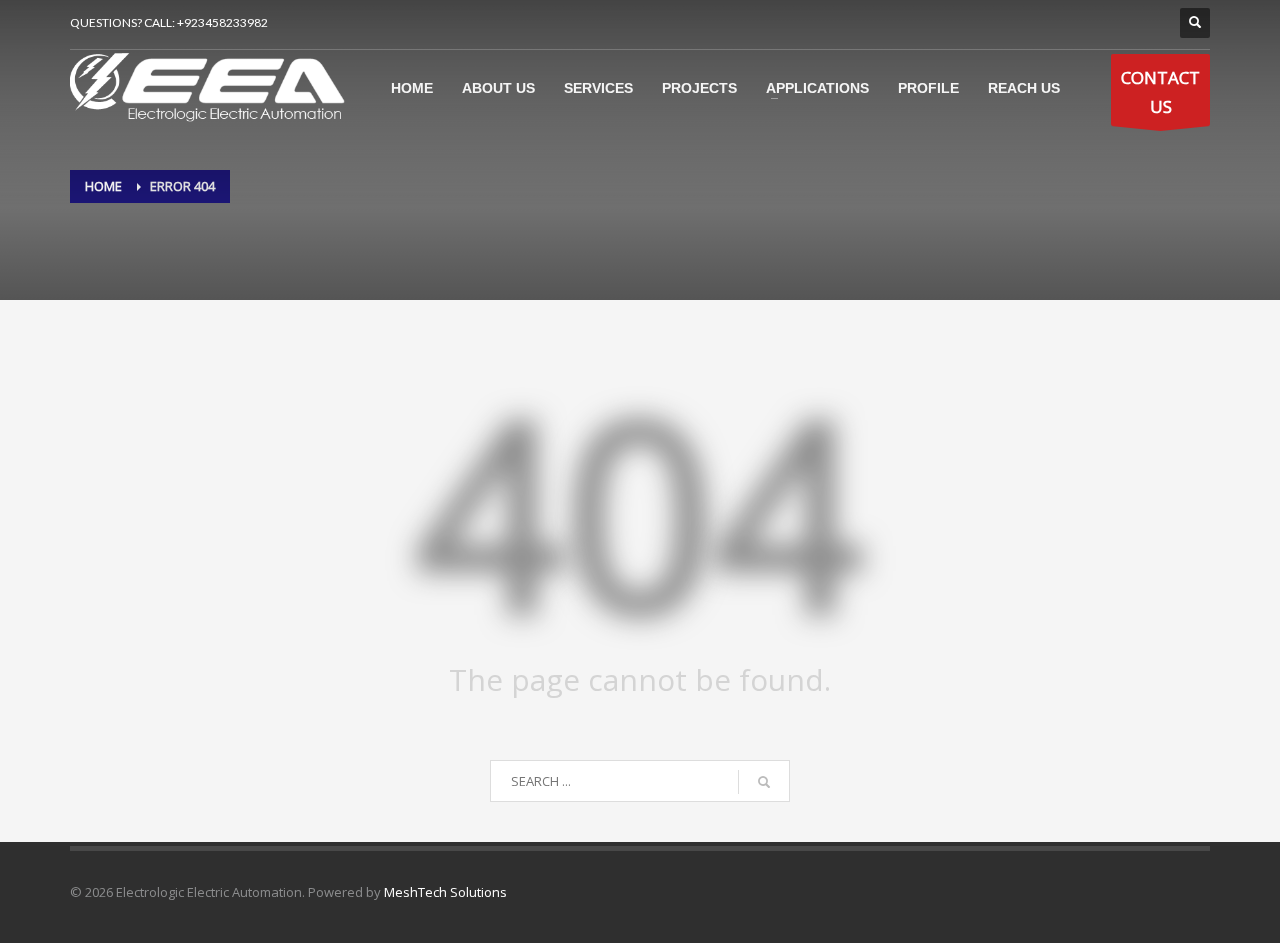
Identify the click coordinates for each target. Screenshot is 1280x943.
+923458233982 (222, 22)
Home (103, 186)
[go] (764, 782)
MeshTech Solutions (445, 892)
